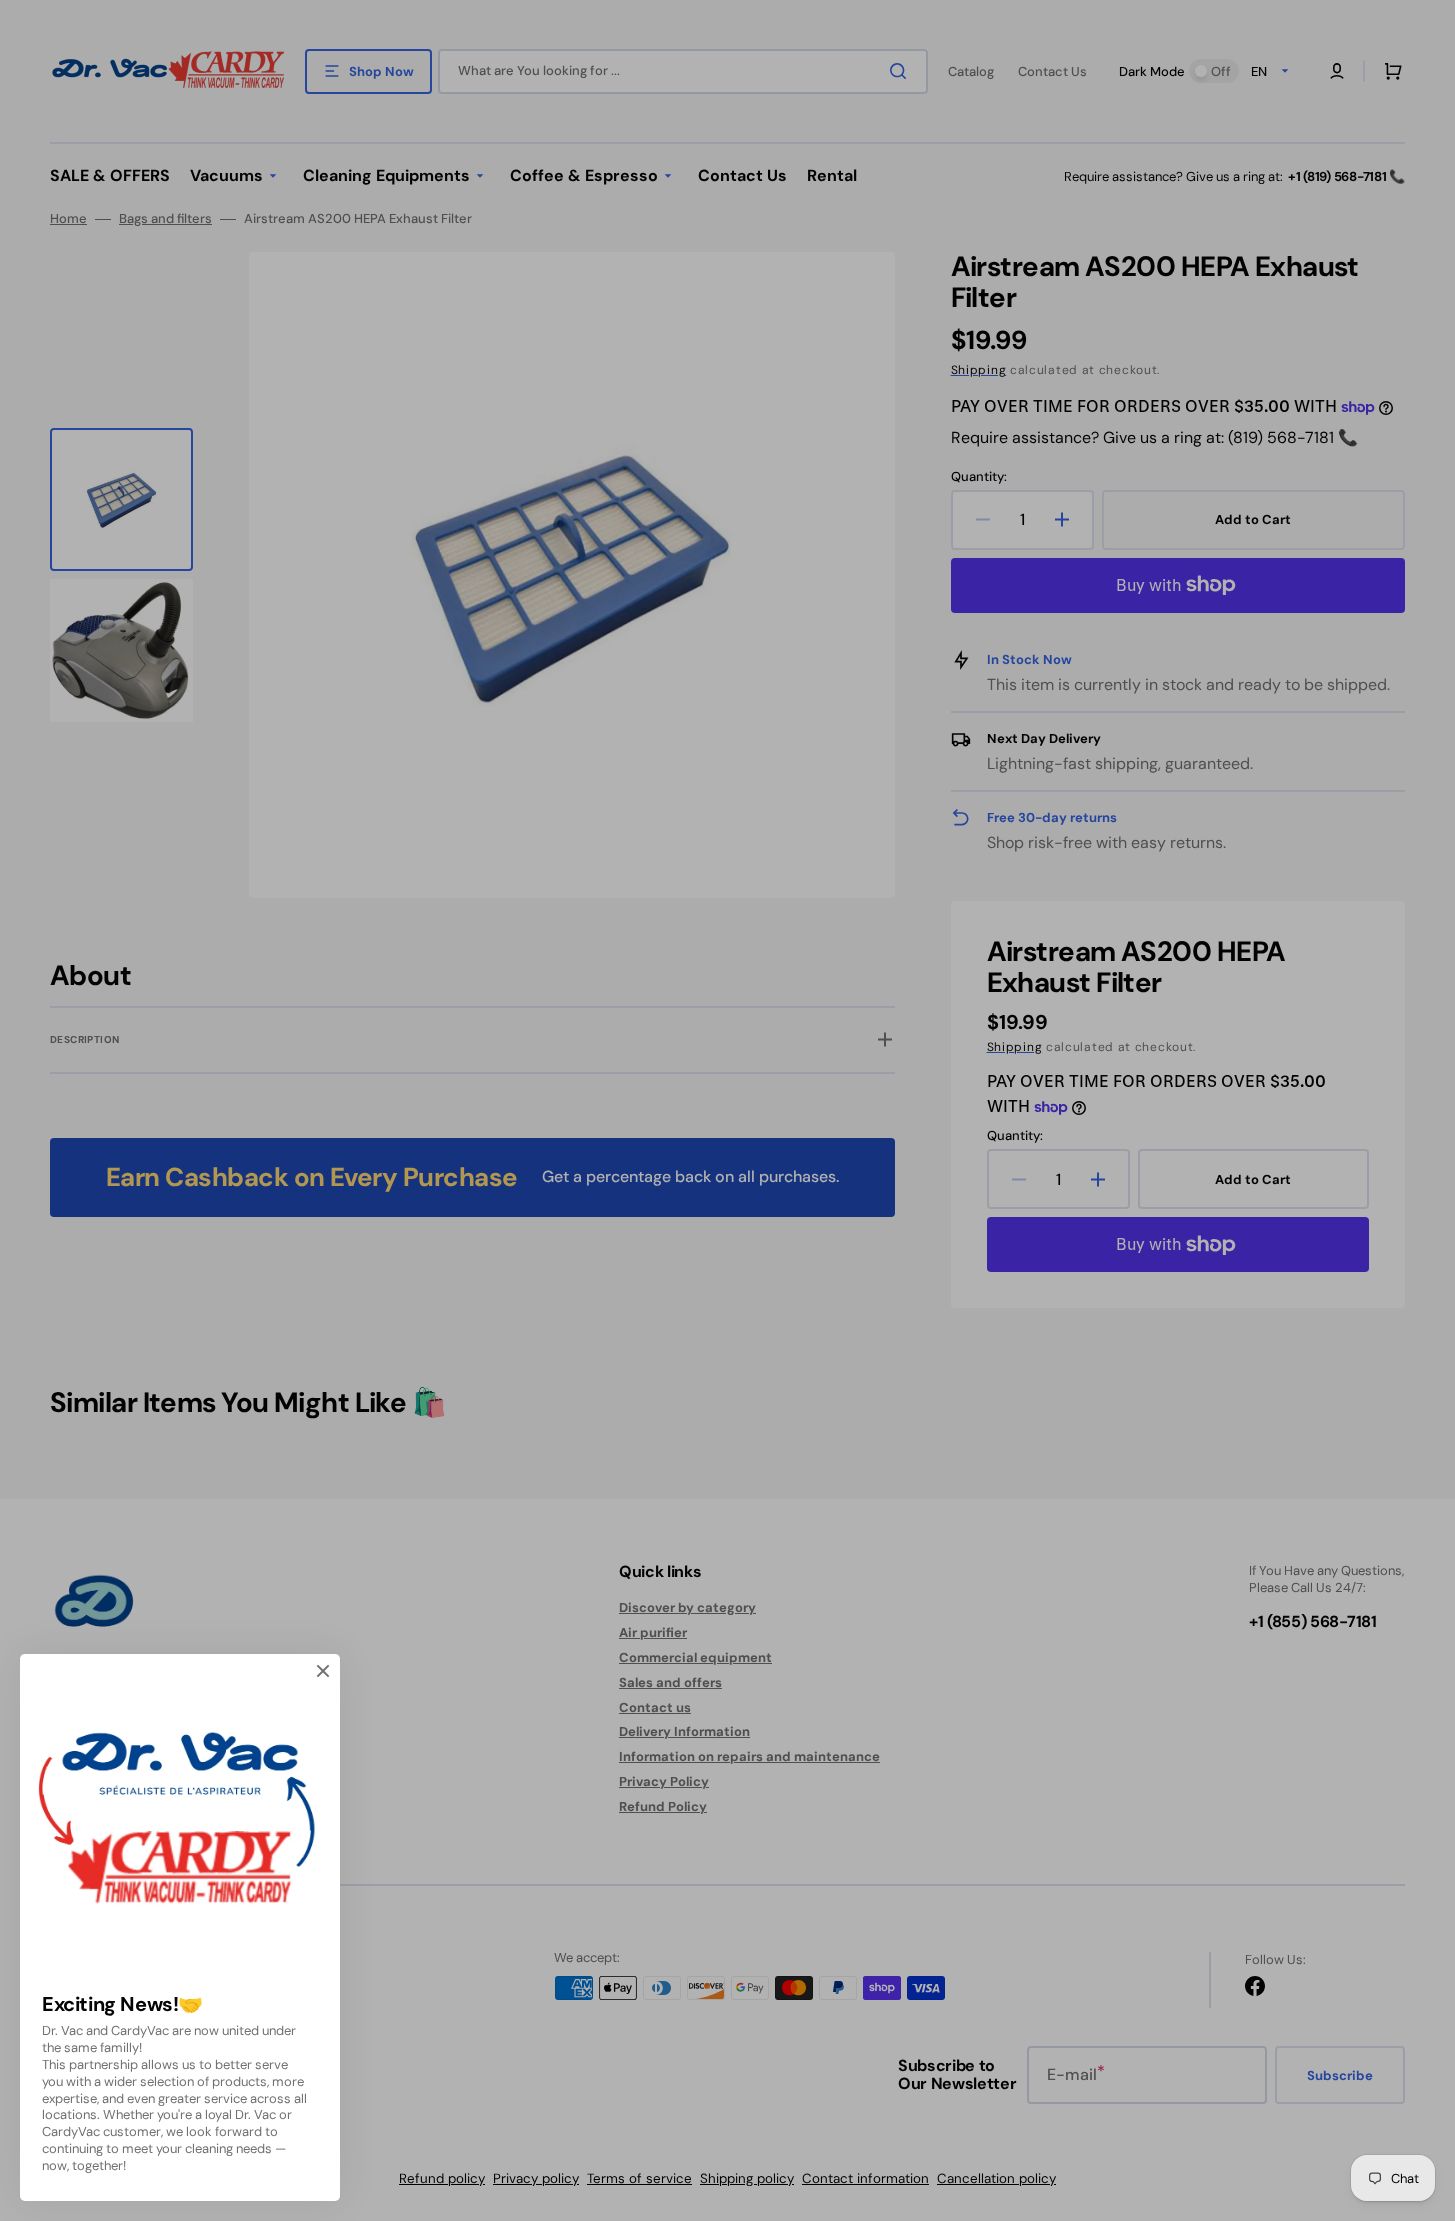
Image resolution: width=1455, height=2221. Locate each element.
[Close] (323, 1671)
